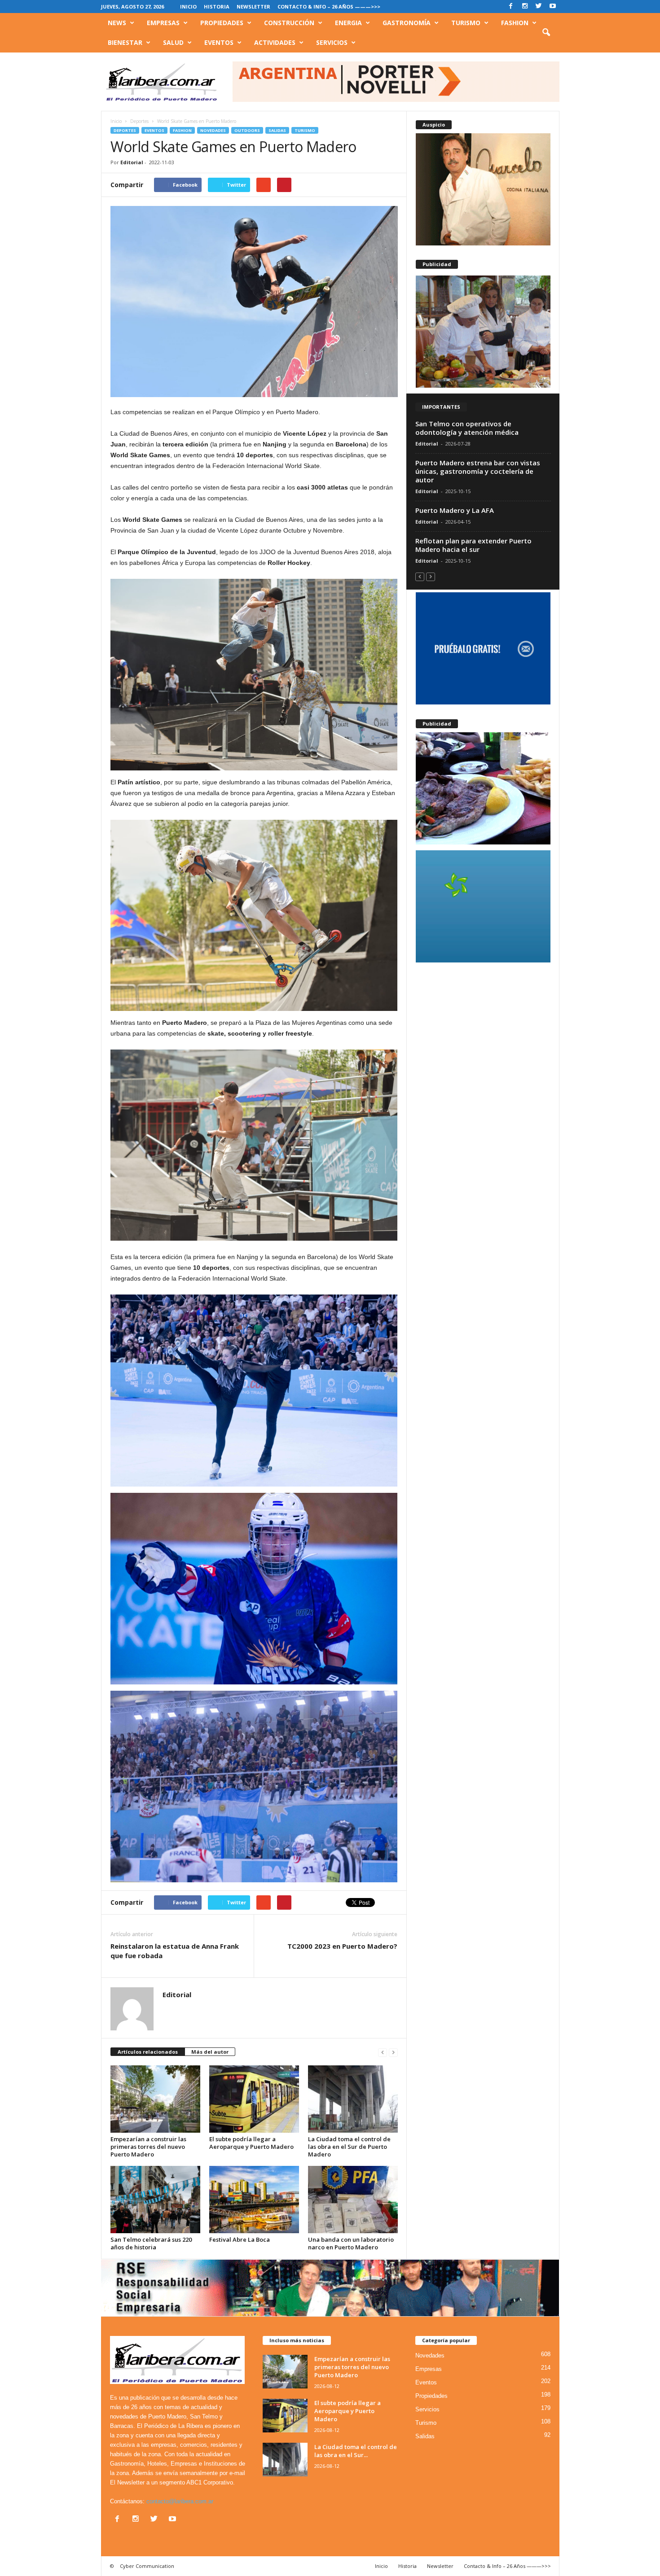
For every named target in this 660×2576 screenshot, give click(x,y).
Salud (173, 42)
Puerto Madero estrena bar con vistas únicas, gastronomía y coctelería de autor (478, 471)
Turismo (466, 23)
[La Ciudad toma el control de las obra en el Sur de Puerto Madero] (353, 2099)
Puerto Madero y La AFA (455, 510)
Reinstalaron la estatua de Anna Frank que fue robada (175, 1951)
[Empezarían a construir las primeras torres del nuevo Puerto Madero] (155, 2099)
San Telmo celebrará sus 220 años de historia (151, 2243)
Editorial (132, 162)
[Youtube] (553, 7)
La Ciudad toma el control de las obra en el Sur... (356, 2451)
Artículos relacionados (148, 2052)
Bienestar (125, 42)
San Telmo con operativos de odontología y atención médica (467, 428)
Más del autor (210, 2052)
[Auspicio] (483, 189)
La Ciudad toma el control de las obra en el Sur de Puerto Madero (349, 2147)
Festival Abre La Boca (240, 2239)
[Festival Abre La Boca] (254, 2200)
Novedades (213, 130)
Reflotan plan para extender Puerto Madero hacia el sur (473, 545)
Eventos (219, 42)
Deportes (125, 130)
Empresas (163, 23)
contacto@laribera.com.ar (180, 2501)
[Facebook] (511, 7)
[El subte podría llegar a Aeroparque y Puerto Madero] (254, 2099)
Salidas (277, 130)
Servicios (332, 42)
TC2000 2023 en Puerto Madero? (342, 1946)
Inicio (188, 7)
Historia (217, 7)
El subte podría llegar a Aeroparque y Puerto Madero (251, 2143)
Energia (348, 23)
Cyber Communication (147, 2566)
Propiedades (222, 23)
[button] (546, 33)
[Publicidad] (483, 332)
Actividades (275, 42)
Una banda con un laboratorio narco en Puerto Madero (351, 2243)
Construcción (289, 23)
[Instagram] (525, 7)
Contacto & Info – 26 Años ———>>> (329, 7)
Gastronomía (407, 23)
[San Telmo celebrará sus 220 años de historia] (155, 2200)
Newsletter (253, 7)
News (117, 23)
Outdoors (247, 130)
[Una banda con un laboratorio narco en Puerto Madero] (353, 2200)
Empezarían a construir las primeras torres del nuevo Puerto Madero (148, 2147)
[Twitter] (539, 7)
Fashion (515, 23)
